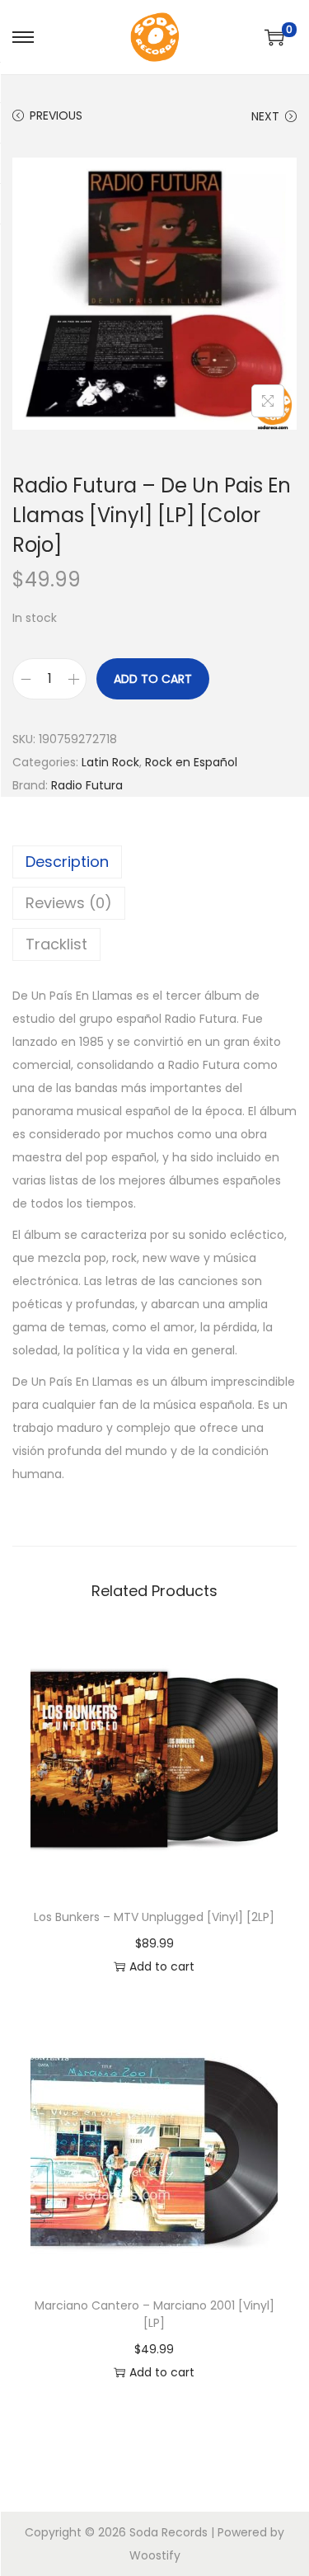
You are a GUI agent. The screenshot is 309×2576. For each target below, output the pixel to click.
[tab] (154, 862)
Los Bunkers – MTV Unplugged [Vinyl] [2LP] (154, 1917)
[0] (274, 37)
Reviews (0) (69, 903)
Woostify (155, 2555)
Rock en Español (191, 762)
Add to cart (153, 679)
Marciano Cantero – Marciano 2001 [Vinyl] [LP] (154, 2314)
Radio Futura (87, 785)
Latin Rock (110, 762)
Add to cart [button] (162, 1966)
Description (67, 862)
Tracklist (56, 944)
